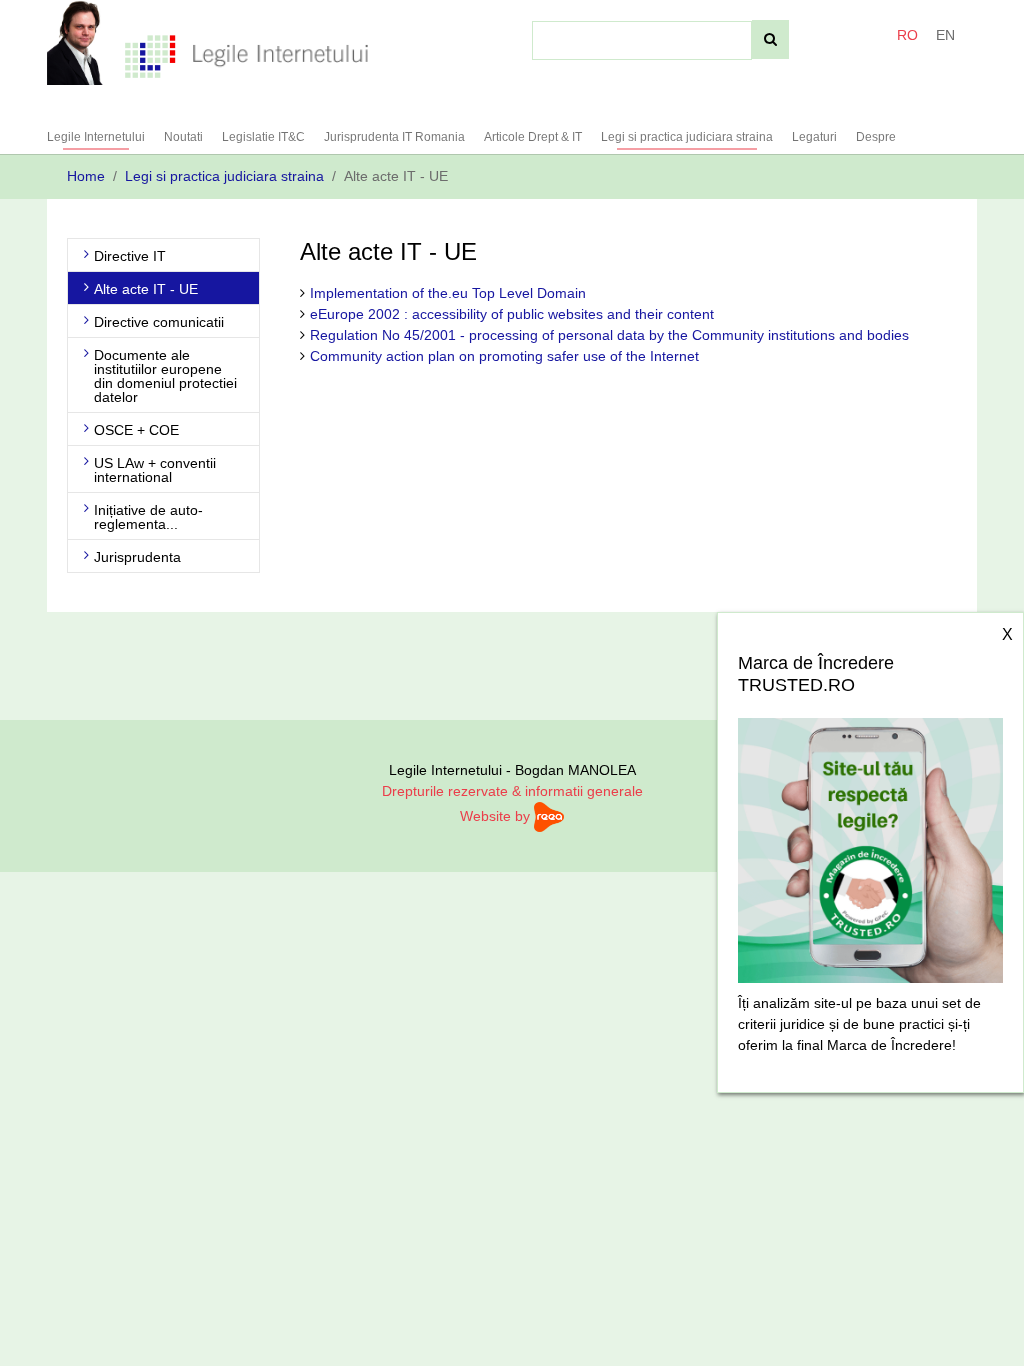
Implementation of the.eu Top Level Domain (448, 293)
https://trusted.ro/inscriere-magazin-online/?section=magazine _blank (870, 845)
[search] (770, 39)
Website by (497, 816)
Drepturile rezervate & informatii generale (512, 791)
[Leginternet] (246, 55)
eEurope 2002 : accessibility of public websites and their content (512, 314)
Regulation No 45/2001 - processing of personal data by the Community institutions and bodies (609, 335)
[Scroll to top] (983, 1325)
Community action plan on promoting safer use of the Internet (504, 356)
